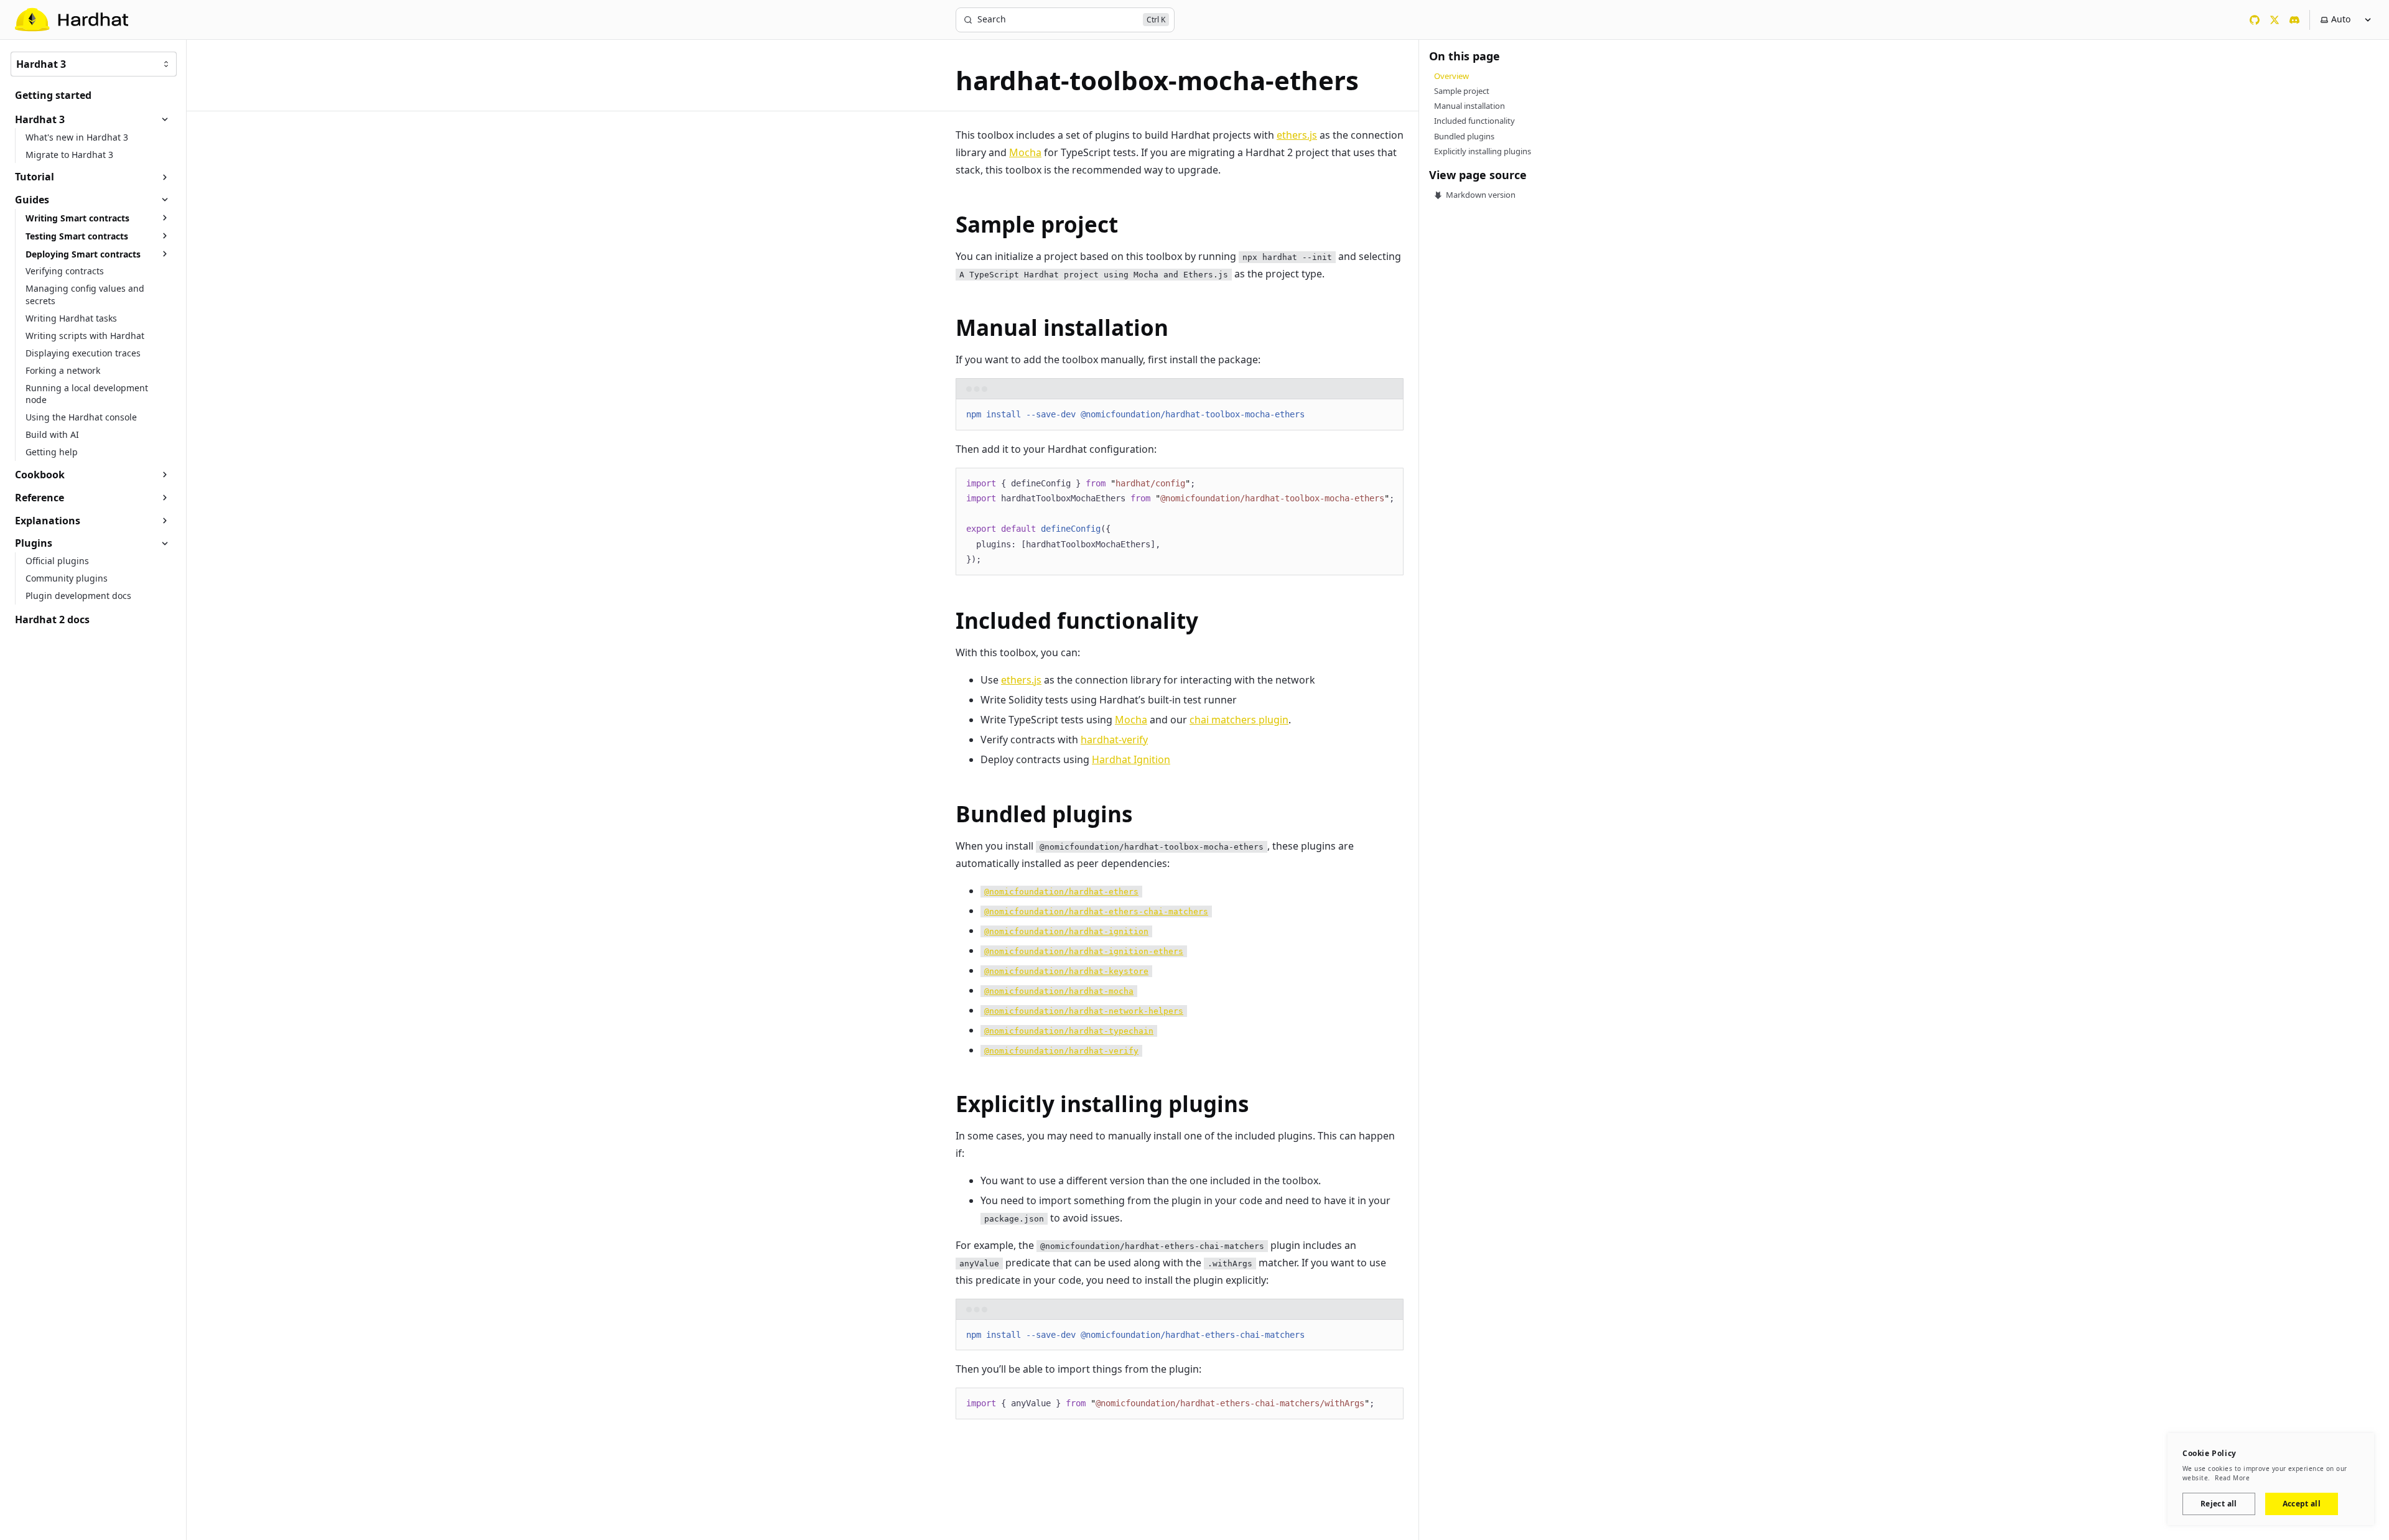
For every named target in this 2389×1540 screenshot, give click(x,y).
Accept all (2302, 1504)
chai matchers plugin (1239, 720)
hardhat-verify (1114, 740)
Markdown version (1480, 195)
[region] (1180, 522)
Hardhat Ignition (1131, 759)
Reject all (2219, 1504)
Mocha (1025, 152)
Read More (2232, 1478)
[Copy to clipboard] (1388, 414)
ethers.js (1297, 135)
